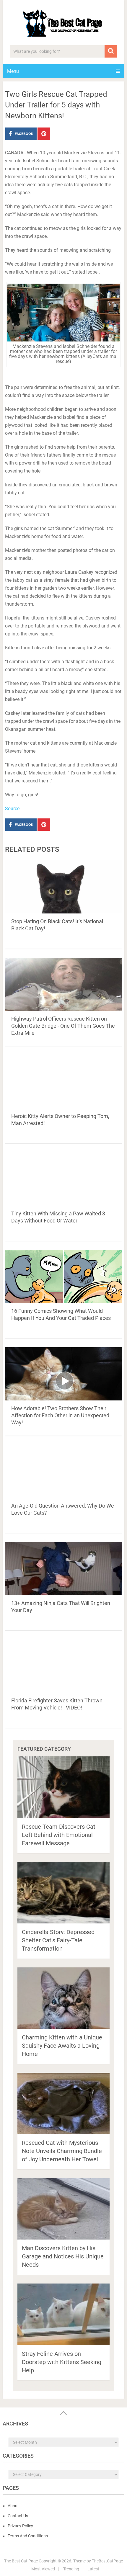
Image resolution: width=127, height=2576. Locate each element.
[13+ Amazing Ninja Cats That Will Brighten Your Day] (63, 1569)
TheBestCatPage (107, 2561)
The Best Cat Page (21, 2561)
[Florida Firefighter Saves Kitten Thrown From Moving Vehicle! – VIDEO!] (63, 1666)
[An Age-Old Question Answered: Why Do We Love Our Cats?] (63, 1471)
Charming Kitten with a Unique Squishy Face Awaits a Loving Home (62, 2046)
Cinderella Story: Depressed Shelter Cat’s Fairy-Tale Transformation (58, 1940)
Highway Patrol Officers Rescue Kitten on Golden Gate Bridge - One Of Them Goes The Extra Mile (63, 1026)
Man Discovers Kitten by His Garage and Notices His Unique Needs (63, 2256)
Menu (13, 71)
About (13, 2506)
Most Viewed (43, 2569)
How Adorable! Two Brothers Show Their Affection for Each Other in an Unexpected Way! (60, 1415)
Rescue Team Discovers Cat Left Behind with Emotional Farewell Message (59, 1835)
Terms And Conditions (28, 2536)
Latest (93, 2569)
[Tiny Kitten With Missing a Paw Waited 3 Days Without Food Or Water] (63, 1179)
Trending (71, 2569)
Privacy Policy (20, 2526)
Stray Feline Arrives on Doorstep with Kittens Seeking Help (62, 2362)
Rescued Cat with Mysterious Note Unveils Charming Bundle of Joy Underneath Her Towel (62, 2151)
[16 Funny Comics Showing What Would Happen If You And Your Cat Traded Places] (63, 1276)
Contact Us (18, 2516)
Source (12, 809)
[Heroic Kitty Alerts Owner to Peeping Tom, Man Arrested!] (63, 1082)
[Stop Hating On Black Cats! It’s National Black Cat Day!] (63, 887)
